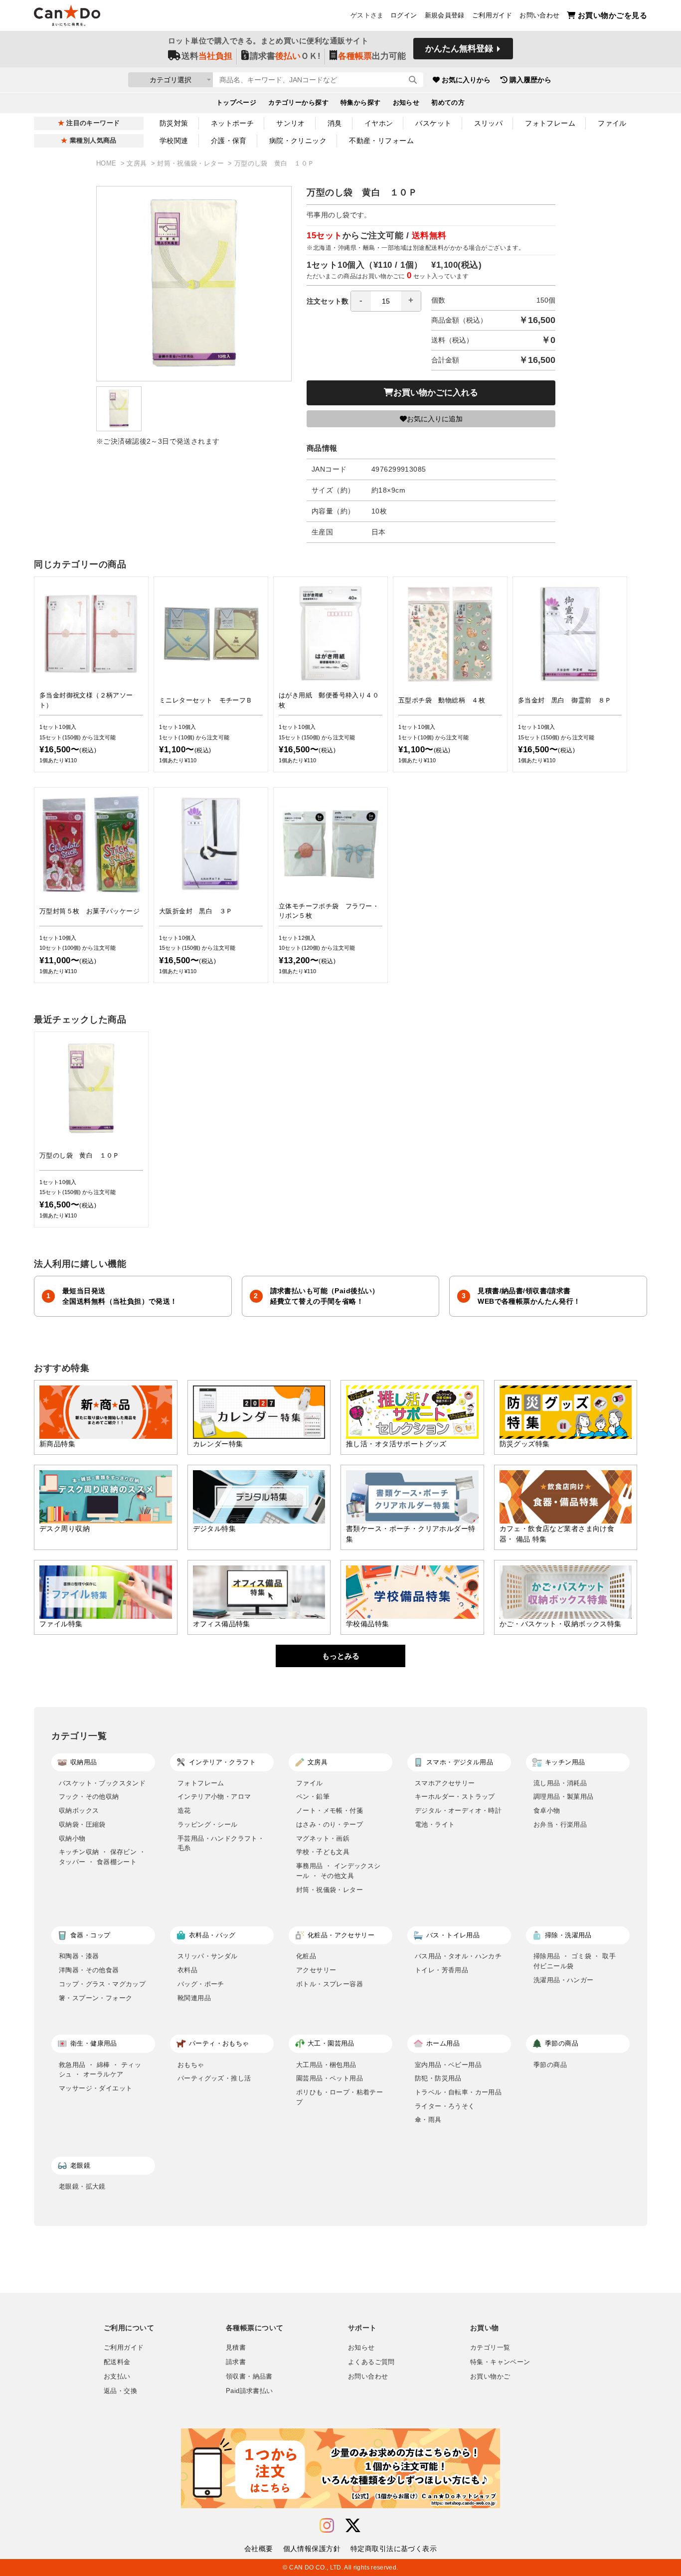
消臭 (335, 123)
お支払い (117, 2377)
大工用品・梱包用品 (326, 2065)
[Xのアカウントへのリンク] (353, 2526)
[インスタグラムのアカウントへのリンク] (327, 2526)
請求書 (236, 2362)
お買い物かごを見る (612, 15)
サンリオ (291, 123)
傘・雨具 (428, 2120)
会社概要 (259, 2549)
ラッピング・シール (208, 1824)
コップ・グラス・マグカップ (102, 1984)
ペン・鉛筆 (313, 1797)
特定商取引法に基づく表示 (394, 2549)
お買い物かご (490, 2377)
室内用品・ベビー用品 (448, 2065)
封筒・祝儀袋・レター (191, 164)
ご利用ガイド (492, 15)
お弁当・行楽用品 (560, 1824)
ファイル (612, 123)
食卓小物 (547, 1810)
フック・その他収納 (89, 1797)
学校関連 (174, 141)
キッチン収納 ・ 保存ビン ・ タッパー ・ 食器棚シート (102, 1857)
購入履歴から (530, 80)
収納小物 (72, 1838)
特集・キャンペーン (500, 2362)
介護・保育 (229, 141)
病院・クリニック (298, 141)
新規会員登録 (445, 15)
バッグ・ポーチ (201, 1984)
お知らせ (406, 103)
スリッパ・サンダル (208, 1956)
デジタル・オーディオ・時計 (458, 1810)
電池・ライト (435, 1824)
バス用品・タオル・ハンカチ (458, 1956)
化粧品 (306, 1956)
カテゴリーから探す (298, 103)
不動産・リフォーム (381, 141)
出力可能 (372, 56)
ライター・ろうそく (445, 2106)
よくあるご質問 (371, 2362)
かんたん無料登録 (459, 49)
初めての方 (448, 103)
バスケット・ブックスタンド (102, 1783)
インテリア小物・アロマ (214, 1797)
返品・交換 (120, 2391)
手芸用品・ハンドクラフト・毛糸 (221, 1843)
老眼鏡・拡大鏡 (82, 2186)
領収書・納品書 (249, 2377)
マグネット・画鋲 (323, 1838)
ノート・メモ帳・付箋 (330, 1810)
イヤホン (379, 123)
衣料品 (187, 1970)
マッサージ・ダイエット (95, 2088)
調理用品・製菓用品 (564, 1797)
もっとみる (341, 1656)
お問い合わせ (539, 15)
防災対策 (174, 123)
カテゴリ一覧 (490, 2348)
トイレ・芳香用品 (441, 1970)
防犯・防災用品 (438, 2078)
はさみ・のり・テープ (330, 1824)
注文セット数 (328, 301)
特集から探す (361, 103)
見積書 (236, 2348)
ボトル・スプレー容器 (330, 1984)
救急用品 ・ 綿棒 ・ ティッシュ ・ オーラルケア (100, 2070)
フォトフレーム (550, 123)
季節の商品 (550, 2065)
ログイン (404, 15)
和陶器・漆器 (79, 1956)
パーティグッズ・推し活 (214, 2078)
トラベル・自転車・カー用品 (458, 2092)
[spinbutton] (386, 301)
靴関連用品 (194, 1998)
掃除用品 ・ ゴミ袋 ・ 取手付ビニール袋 (575, 1961)
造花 (184, 1810)
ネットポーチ (233, 123)
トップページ (237, 103)
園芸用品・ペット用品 (330, 2078)
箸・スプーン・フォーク (95, 1998)
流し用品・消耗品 (560, 1783)
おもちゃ (191, 2065)
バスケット (433, 123)
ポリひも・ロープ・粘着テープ (340, 2097)
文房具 (138, 164)
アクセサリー (316, 1970)
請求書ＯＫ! (285, 56)
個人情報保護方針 (312, 2549)
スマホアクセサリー (445, 1783)
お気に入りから (466, 80)
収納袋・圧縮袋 (82, 1824)
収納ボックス (79, 1810)
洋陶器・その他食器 (89, 1970)
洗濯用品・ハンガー (564, 1980)
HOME (107, 164)
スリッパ (489, 123)
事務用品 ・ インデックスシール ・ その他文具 (339, 1871)
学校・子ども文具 (323, 1852)
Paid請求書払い (249, 2391)
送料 (207, 56)
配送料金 (117, 2362)
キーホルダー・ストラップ (455, 1797)
